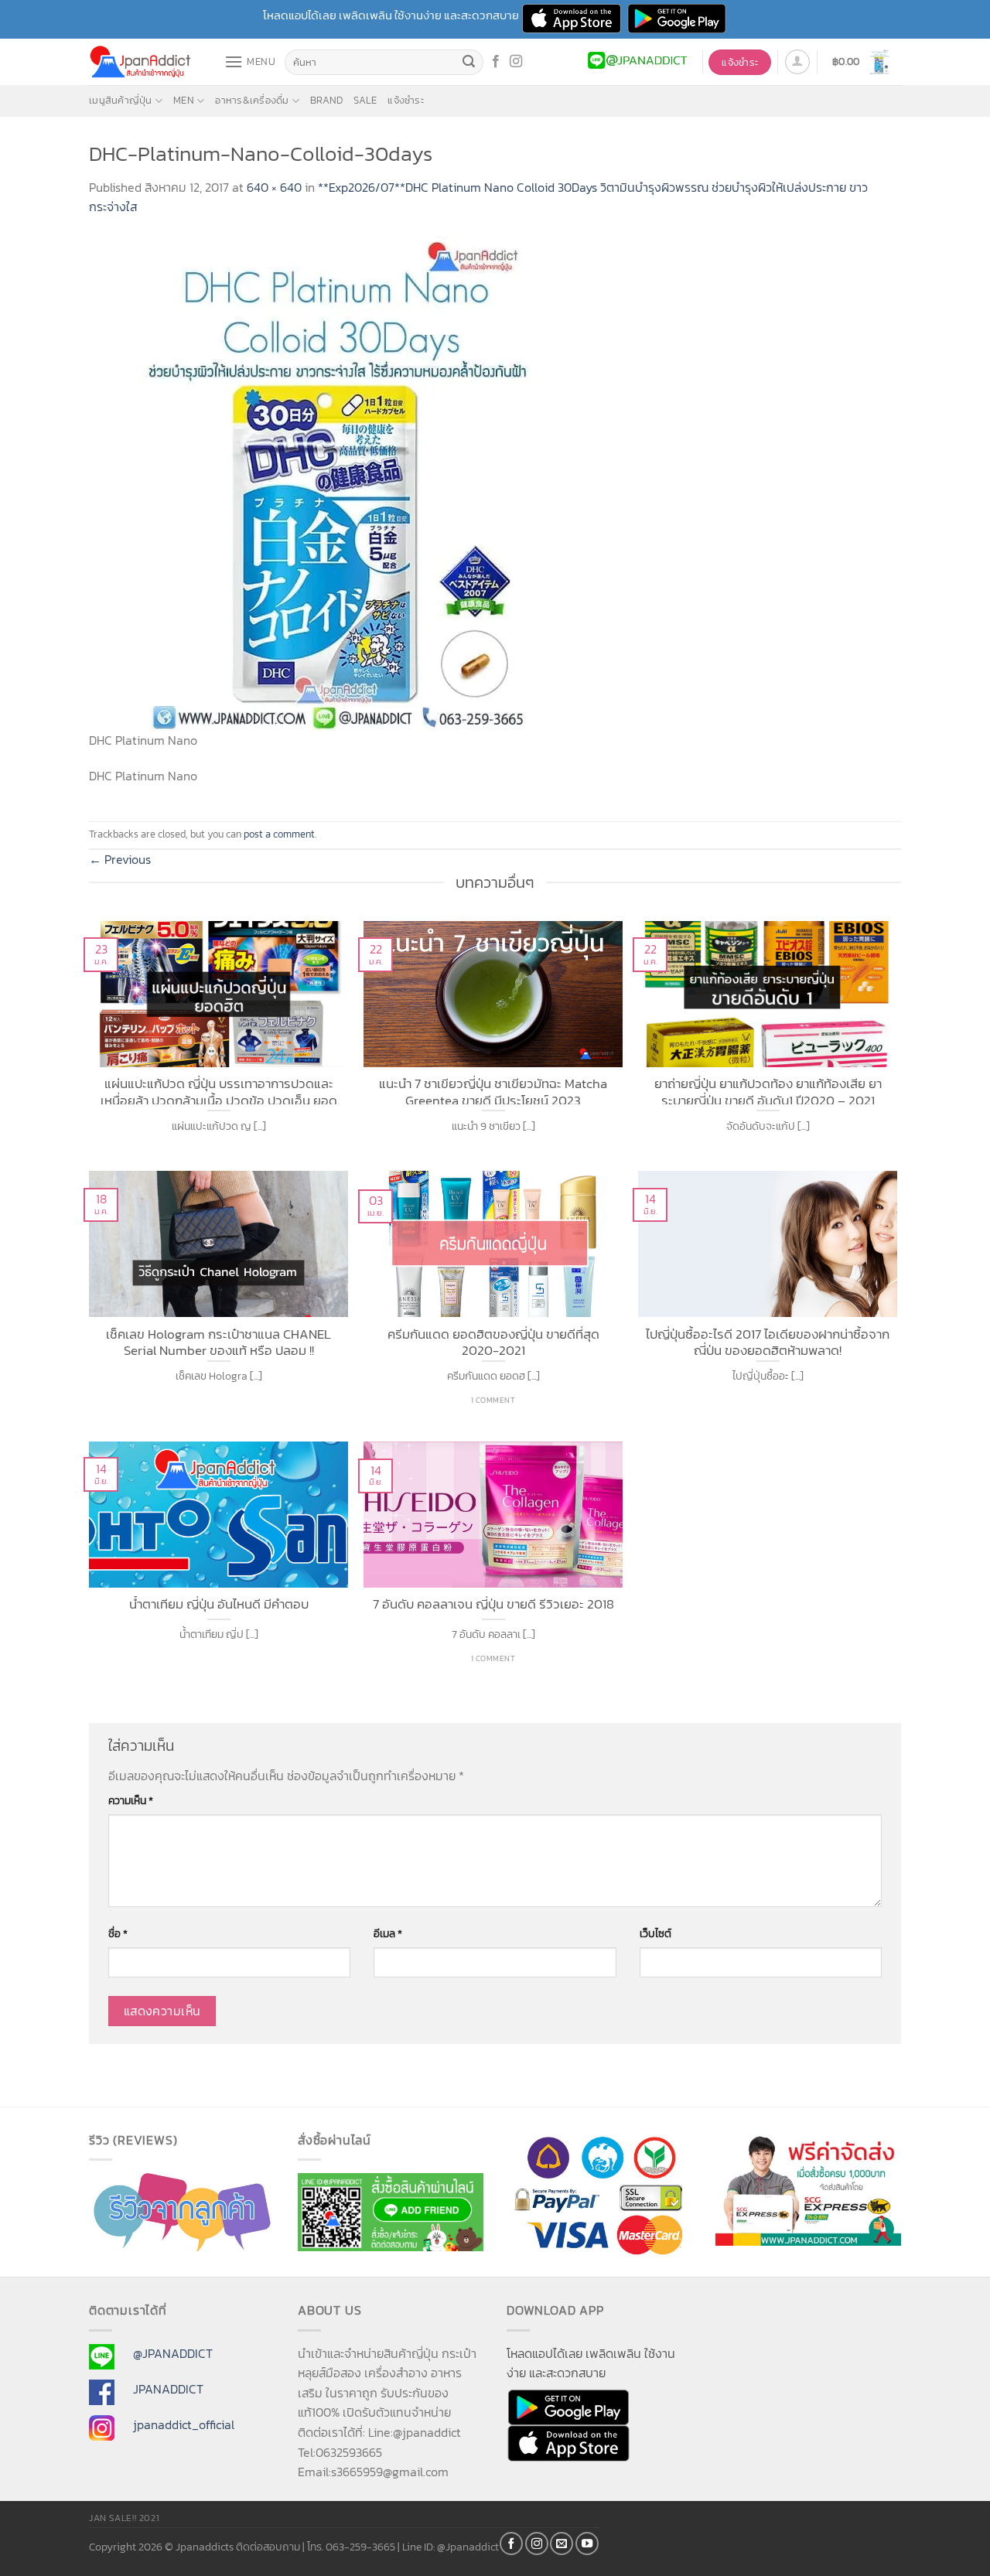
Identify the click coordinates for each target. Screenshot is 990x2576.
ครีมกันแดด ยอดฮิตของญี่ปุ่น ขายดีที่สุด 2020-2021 (493, 1341)
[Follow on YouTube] (587, 2544)
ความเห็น (131, 1800)
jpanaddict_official (184, 2424)
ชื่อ (118, 1933)
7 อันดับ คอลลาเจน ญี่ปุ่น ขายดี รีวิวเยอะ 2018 (493, 1605)
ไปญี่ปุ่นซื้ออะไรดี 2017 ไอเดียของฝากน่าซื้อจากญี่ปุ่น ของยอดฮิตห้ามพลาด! (768, 1341)
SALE (365, 100)
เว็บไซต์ (655, 1933)
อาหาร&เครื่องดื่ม (252, 100)
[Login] (797, 62)
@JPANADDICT (173, 2353)
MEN (184, 100)
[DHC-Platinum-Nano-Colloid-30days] (336, 482)
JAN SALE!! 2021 (124, 2518)
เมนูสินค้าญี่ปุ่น (121, 100)
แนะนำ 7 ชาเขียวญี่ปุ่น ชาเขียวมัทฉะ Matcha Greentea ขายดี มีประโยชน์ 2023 (493, 1090)
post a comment (279, 834)
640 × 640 (274, 187)
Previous (120, 859)
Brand (326, 100)
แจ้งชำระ (406, 100)
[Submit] (469, 63)
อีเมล (388, 1933)
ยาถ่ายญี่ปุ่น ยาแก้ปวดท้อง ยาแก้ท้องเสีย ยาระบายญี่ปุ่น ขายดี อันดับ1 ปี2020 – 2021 (768, 1090)
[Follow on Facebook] (496, 62)
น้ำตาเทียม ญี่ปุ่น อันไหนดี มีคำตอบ (219, 1605)
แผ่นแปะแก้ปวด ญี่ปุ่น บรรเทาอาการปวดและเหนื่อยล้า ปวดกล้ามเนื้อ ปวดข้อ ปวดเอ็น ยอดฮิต (219, 1090)
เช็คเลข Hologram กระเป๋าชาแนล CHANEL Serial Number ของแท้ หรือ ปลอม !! (218, 1341)
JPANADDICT (168, 2389)
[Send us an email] (562, 2544)
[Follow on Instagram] (516, 62)
